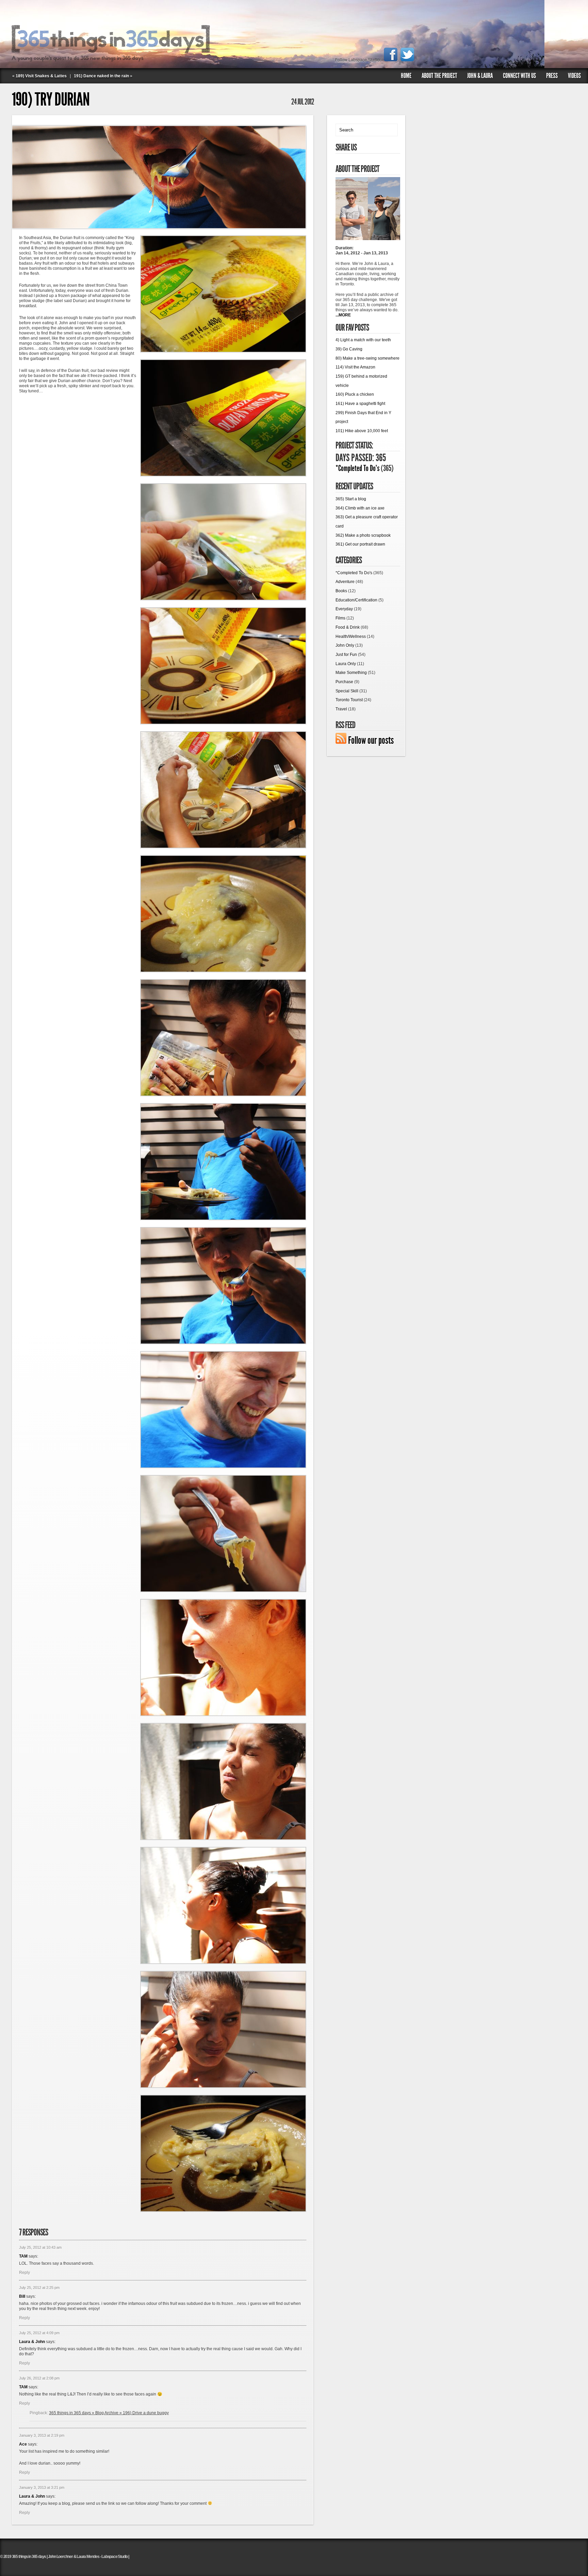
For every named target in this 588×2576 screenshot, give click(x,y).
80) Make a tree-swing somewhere (367, 358)
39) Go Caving (349, 349)
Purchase (344, 682)
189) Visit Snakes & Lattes (41, 76)
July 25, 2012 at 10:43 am (40, 2247)
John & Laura (480, 76)
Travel (341, 709)
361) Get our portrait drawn (360, 544)
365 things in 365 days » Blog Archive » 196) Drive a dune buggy (109, 2413)
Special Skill (347, 691)
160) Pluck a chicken (355, 394)
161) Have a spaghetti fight (360, 404)
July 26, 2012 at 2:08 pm (39, 2378)
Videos (574, 76)
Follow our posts (371, 740)
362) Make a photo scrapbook (363, 535)
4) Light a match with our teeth (363, 340)
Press (552, 76)
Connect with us (519, 76)
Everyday (344, 609)
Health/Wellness (351, 637)
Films (340, 618)
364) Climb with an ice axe (360, 508)
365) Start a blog (351, 499)
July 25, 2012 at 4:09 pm (39, 2333)
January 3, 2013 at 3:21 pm (42, 2487)
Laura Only (346, 664)
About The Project (439, 76)
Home (406, 76)
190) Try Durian (51, 99)
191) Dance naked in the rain (101, 76)
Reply (24, 2273)
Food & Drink (348, 627)
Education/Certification (356, 600)
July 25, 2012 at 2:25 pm (39, 2288)
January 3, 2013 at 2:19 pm (42, 2435)
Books (341, 591)
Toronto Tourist (349, 700)
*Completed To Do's (357, 468)
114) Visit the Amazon (355, 367)
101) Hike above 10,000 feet (362, 431)
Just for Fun (346, 655)
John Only (345, 645)
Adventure (345, 582)
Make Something (351, 673)
